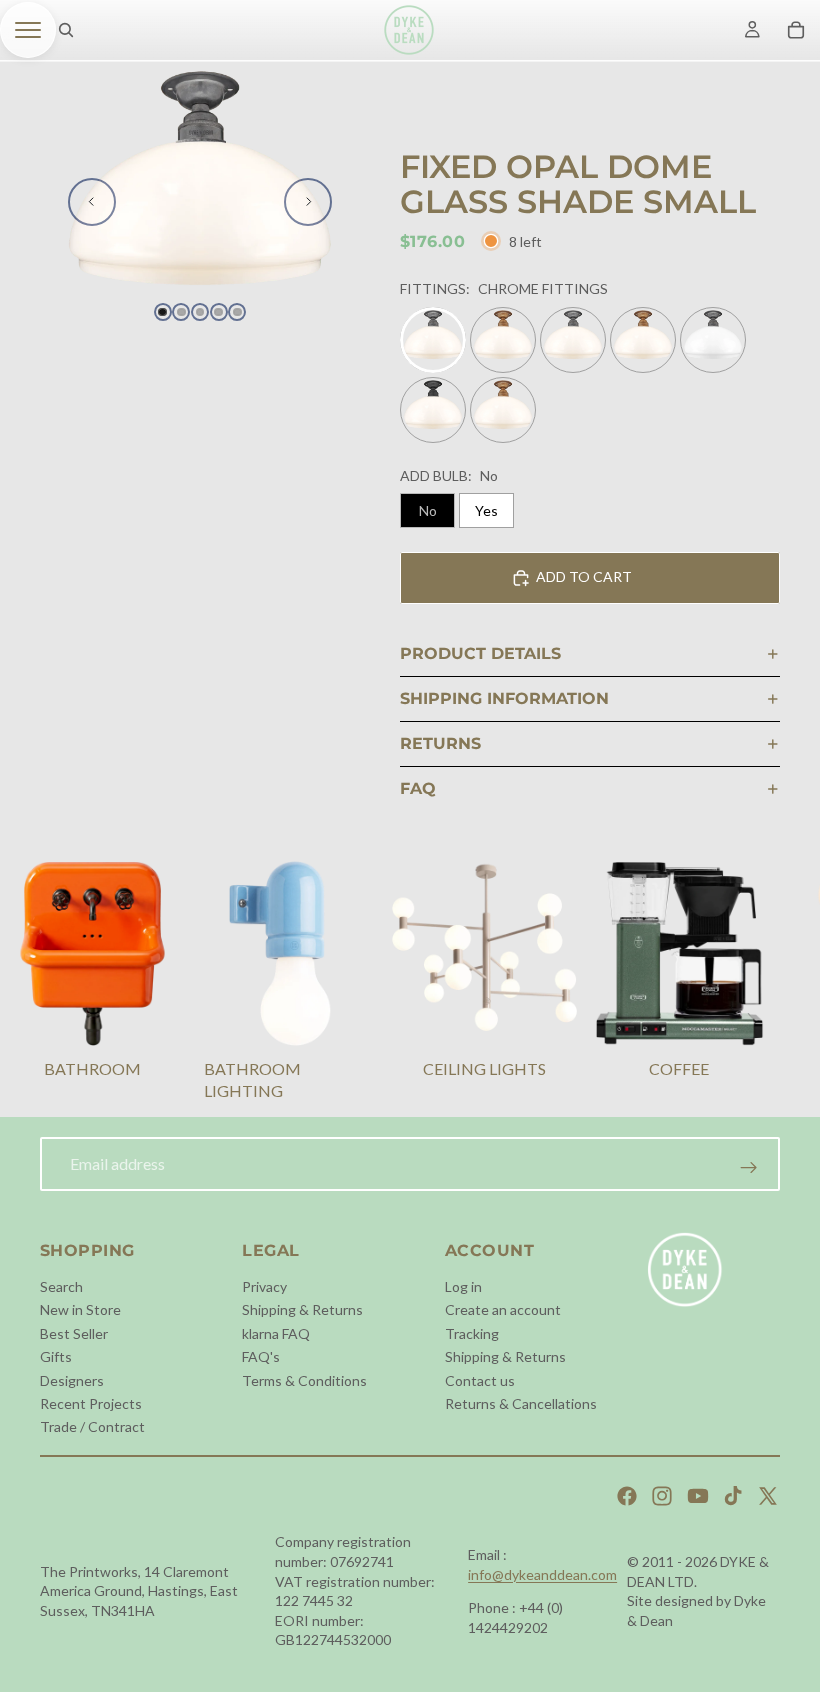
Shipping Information (504, 698)
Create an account (503, 1309)
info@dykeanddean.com (542, 1574)
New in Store (80, 1309)
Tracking (472, 1332)
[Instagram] (662, 1496)
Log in (463, 1286)
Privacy (264, 1286)
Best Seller (74, 1332)
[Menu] (28, 30)
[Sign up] (749, 1168)
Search (61, 1286)
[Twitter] (768, 1496)
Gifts (56, 1356)
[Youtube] (698, 1496)
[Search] (66, 30)
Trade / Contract (92, 1426)
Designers (72, 1379)
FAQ (418, 788)
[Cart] (796, 30)
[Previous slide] (92, 202)
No (428, 510)
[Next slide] (308, 202)
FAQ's (261, 1356)
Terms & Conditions (304, 1379)
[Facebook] (627, 1496)
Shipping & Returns (302, 1309)
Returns (440, 743)
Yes (486, 510)
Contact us (480, 1379)
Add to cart (584, 576)
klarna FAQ (276, 1332)
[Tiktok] (733, 1496)
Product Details (480, 653)
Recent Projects (91, 1403)
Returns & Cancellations (521, 1403)
